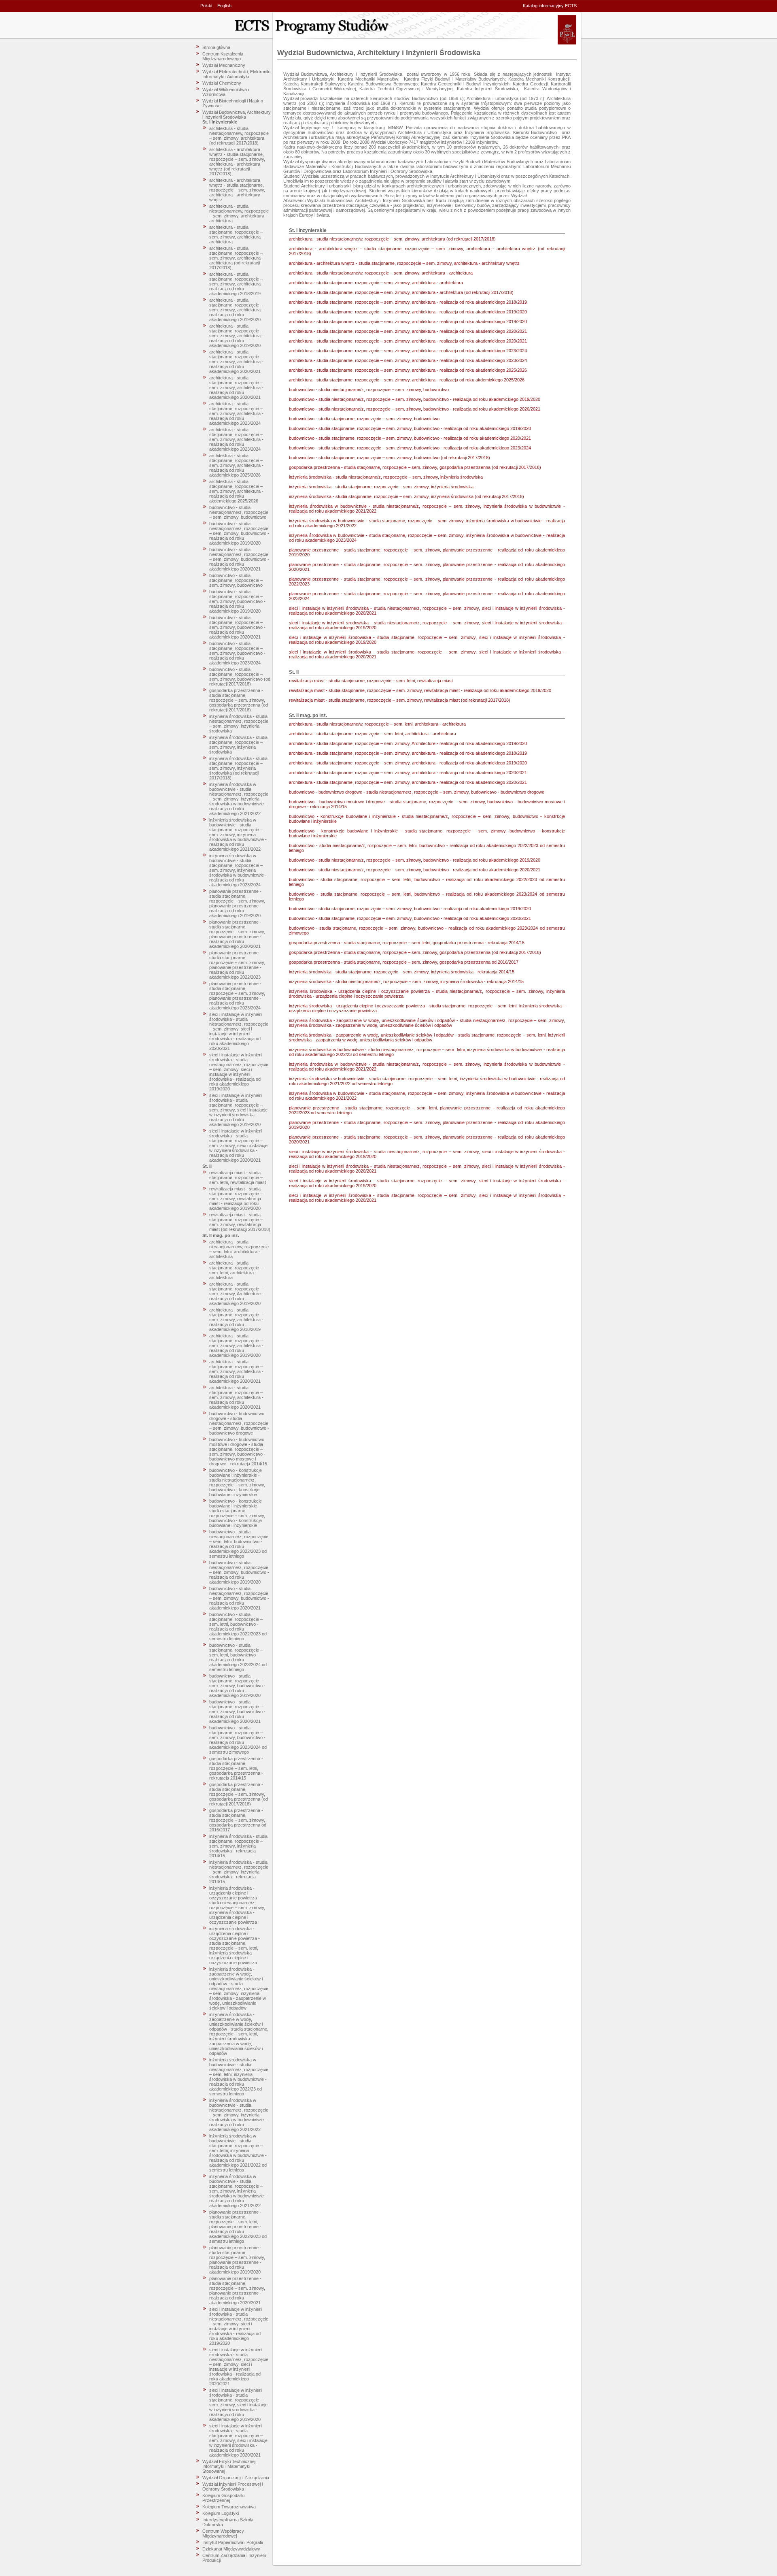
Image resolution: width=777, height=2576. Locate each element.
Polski (206, 6)
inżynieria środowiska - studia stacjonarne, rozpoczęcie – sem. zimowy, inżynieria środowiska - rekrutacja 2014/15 (238, 1846)
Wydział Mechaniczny (224, 65)
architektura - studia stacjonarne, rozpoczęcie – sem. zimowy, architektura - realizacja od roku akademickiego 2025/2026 (236, 465)
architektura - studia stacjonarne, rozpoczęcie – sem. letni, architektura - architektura (236, 1270)
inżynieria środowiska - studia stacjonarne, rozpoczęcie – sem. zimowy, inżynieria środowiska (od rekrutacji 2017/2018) (238, 768)
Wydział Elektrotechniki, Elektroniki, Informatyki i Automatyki (237, 74)
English (224, 6)
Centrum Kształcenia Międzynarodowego (223, 56)
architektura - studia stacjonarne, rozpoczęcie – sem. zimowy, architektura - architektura (236, 234)
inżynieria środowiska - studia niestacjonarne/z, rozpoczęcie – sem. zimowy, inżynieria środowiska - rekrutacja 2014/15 (239, 1872)
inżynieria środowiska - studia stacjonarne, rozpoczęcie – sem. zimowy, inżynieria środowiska (238, 745)
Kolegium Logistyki (221, 2513)
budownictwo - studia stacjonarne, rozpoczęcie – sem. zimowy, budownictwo (236, 580)
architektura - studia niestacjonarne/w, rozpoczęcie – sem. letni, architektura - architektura (239, 1249)
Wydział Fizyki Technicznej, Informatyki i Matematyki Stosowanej (229, 2466)
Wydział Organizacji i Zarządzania (236, 2478)
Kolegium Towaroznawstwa (229, 2507)
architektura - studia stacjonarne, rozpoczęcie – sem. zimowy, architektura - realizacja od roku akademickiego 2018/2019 (236, 284)
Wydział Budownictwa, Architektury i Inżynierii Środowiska (237, 115)
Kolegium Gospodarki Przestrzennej (223, 2498)
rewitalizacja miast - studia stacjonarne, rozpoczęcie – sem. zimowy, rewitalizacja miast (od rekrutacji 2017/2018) (240, 1222)
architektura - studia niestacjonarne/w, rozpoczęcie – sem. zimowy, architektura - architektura (239, 213)
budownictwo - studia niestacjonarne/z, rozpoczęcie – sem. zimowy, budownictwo (239, 512)
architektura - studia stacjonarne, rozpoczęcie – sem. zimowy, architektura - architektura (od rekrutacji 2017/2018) (236, 258)
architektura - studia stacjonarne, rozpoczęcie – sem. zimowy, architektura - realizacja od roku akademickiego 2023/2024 (236, 413)
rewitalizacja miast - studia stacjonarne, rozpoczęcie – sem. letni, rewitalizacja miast (238, 1177)
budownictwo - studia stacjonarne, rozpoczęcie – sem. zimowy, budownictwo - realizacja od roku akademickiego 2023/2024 (237, 653)
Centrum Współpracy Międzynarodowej (223, 2533)
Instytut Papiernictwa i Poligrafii (232, 2542)
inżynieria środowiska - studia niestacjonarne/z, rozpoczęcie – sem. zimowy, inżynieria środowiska (239, 724)
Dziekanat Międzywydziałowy (231, 2549)
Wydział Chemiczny (222, 83)
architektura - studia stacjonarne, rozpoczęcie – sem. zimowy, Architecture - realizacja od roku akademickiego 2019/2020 (236, 1294)
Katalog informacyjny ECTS (550, 6)
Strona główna (216, 47)
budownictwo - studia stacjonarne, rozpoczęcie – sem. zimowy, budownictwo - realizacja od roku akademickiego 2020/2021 (237, 627)
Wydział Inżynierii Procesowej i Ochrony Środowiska (232, 2487)
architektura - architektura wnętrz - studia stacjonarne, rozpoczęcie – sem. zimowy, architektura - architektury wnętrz (237, 190)
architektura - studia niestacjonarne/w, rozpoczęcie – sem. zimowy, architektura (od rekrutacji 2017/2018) (239, 136)
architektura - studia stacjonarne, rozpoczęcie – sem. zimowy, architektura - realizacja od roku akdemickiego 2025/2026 (236, 491)
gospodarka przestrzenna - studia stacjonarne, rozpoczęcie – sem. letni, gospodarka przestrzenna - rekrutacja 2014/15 (236, 1768)
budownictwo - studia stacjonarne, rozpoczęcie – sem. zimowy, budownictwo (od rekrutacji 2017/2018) (240, 677)
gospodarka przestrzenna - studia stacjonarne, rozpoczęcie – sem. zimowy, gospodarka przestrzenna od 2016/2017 (238, 1820)
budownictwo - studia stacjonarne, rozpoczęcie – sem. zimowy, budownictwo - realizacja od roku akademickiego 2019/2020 (237, 601)
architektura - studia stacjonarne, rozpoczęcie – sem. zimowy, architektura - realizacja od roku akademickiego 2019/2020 (236, 310)
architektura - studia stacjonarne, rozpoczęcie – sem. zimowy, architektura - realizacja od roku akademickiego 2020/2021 (236, 362)
